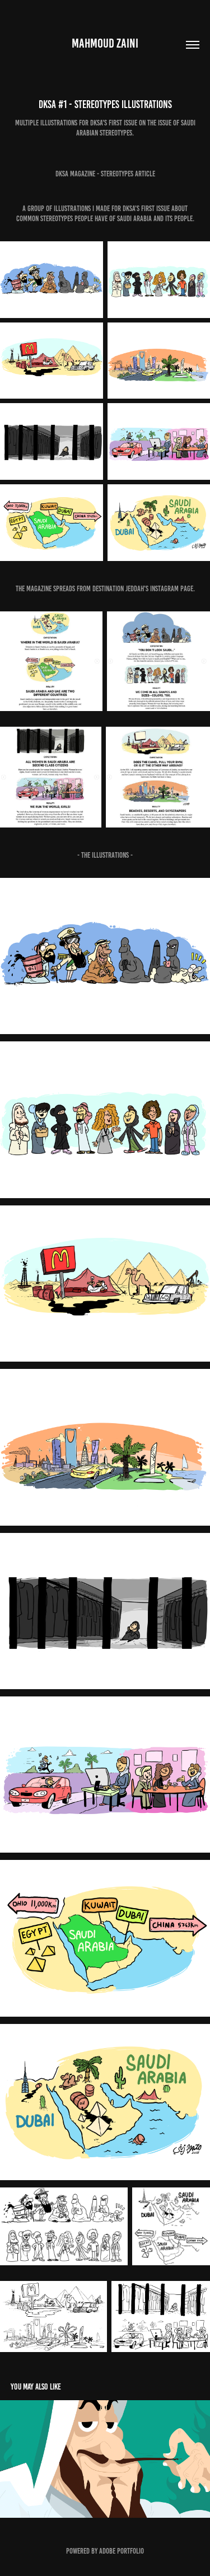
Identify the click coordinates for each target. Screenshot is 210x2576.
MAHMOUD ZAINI (105, 43)
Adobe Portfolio (122, 2551)
